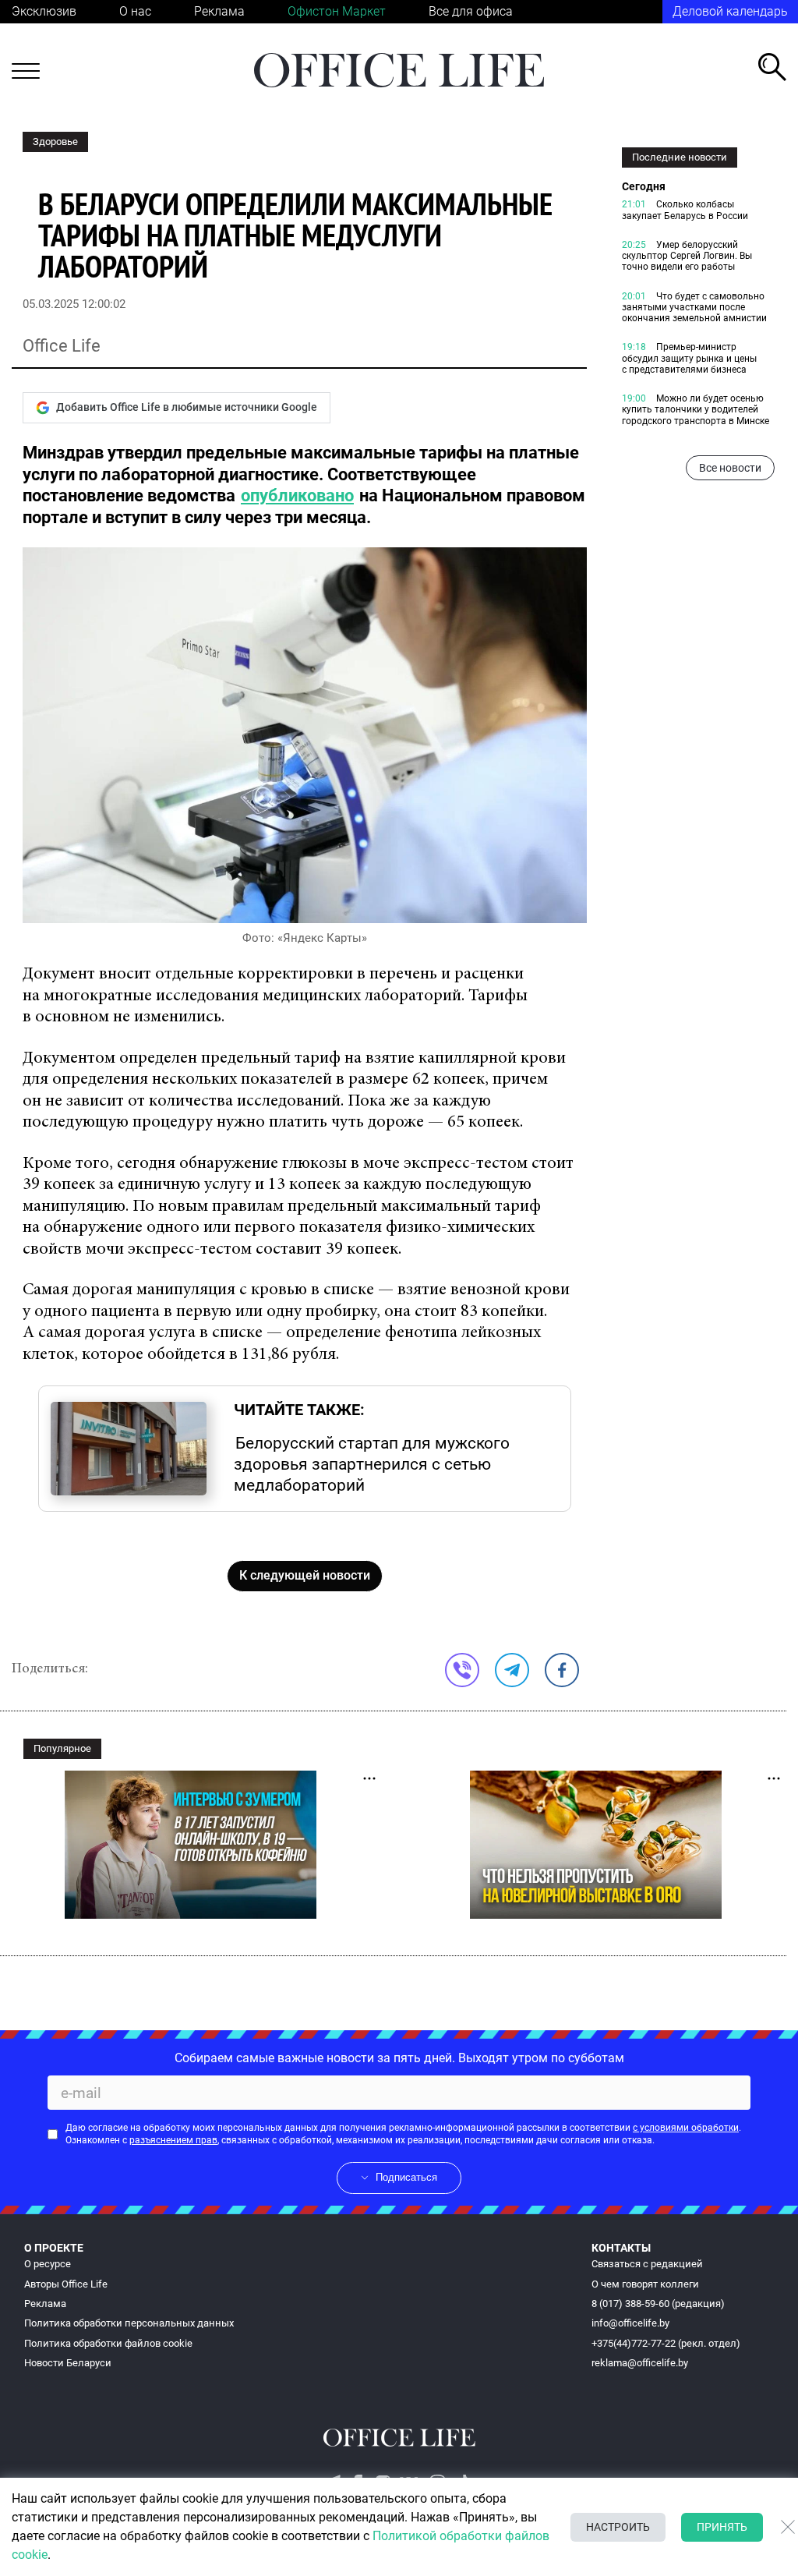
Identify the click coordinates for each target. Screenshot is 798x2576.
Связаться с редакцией (647, 2264)
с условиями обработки (686, 2128)
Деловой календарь (730, 11)
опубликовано (297, 495)
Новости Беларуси (68, 2363)
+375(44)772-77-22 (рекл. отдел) (666, 2343)
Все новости (730, 468)
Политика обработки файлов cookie (108, 2343)
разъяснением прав (173, 2140)
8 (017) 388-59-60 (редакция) (658, 2304)
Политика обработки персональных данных (129, 2323)
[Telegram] (512, 1670)
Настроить (618, 2527)
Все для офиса (471, 11)
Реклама (219, 11)
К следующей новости (305, 1575)
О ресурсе (48, 2264)
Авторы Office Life (66, 2284)
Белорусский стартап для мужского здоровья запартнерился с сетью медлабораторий (372, 1463)
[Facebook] (562, 1670)
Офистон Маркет (337, 11)
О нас (135, 11)
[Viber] (462, 1670)
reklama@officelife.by (640, 2363)
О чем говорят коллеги (645, 2284)
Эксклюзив (44, 11)
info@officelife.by (630, 2323)
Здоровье (55, 142)
